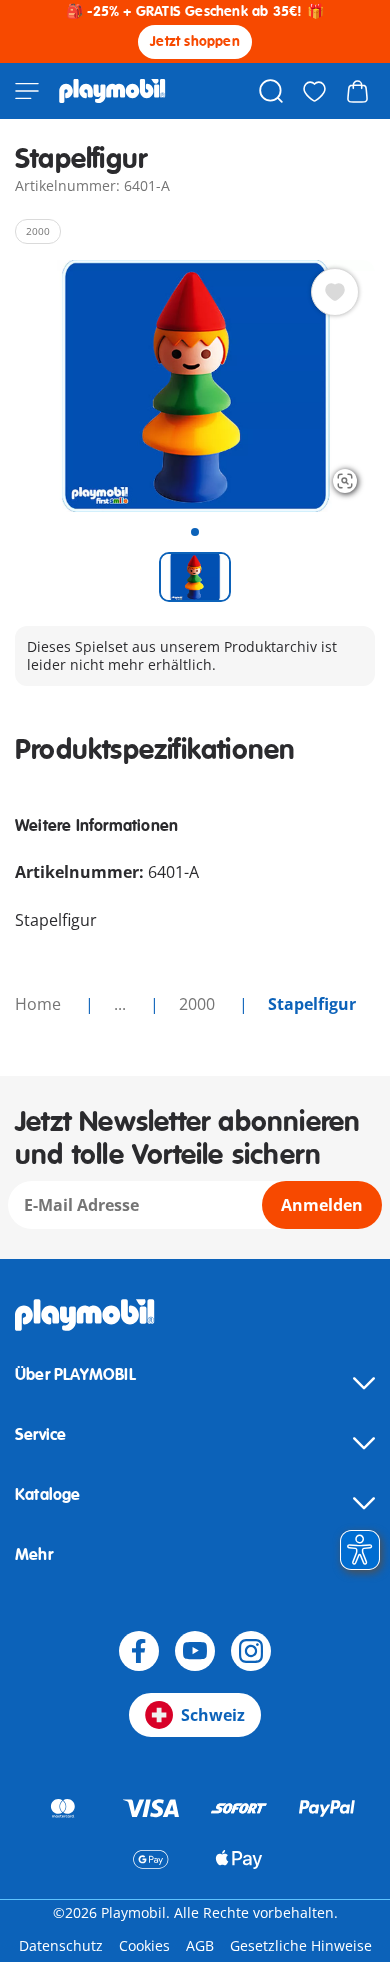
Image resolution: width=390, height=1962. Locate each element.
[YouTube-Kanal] (195, 1651)
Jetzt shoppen (195, 41)
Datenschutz (61, 1945)
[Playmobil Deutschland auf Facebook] (139, 1651)
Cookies (144, 1945)
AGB (200, 1945)
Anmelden (322, 1205)
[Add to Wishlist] (335, 292)
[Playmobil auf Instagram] (251, 1651)
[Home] (112, 91)
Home (40, 1004)
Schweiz (213, 1715)
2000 (199, 1004)
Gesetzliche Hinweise (301, 1945)
